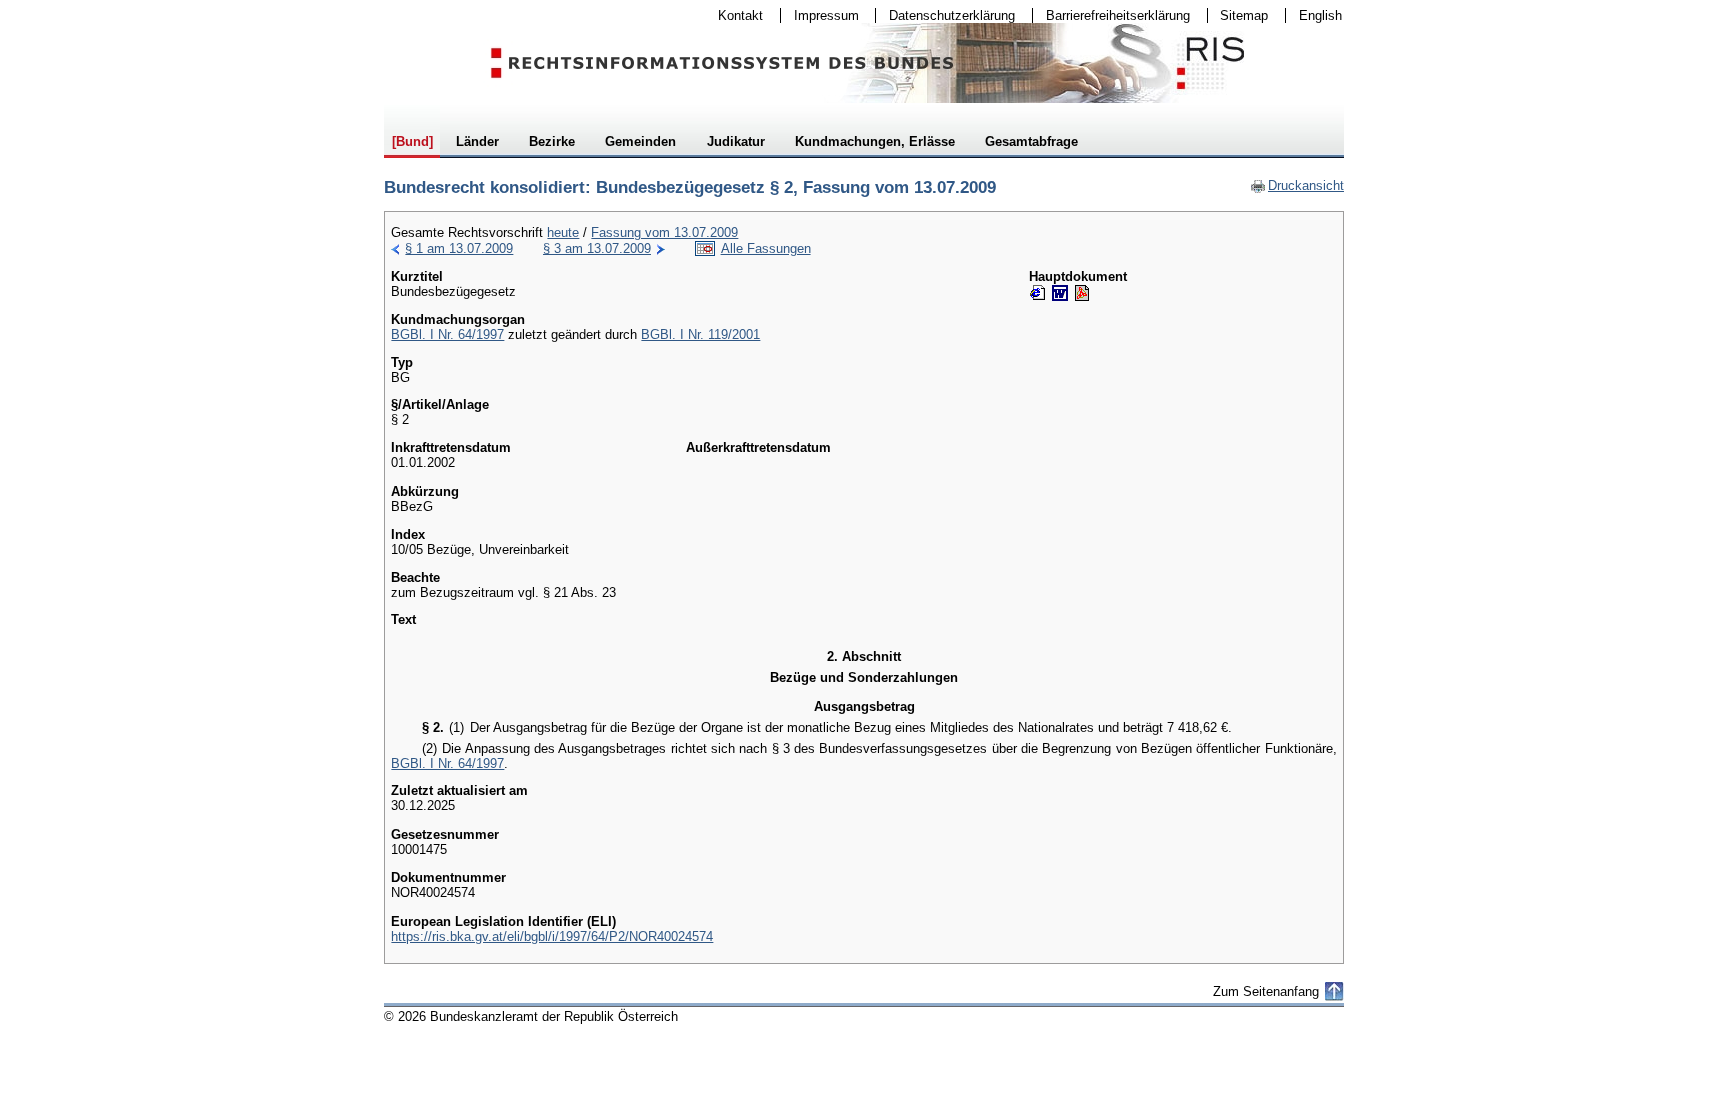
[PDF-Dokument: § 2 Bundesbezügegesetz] (1082, 293)
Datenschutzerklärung (945, 15)
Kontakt (734, 15)
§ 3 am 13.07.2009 (597, 248)
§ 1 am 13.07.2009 (459, 248)
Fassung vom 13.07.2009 (664, 232)
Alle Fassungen (766, 248)
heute (563, 232)
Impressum (820, 15)
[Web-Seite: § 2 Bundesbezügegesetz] (1038, 293)
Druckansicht (1297, 185)
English (1320, 15)
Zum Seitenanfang (1266, 991)
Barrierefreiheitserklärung (1111, 15)
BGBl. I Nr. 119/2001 (700, 334)
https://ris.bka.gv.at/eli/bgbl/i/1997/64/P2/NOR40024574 (552, 936)
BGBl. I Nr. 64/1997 (447, 334)
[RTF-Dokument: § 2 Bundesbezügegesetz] (1060, 293)
